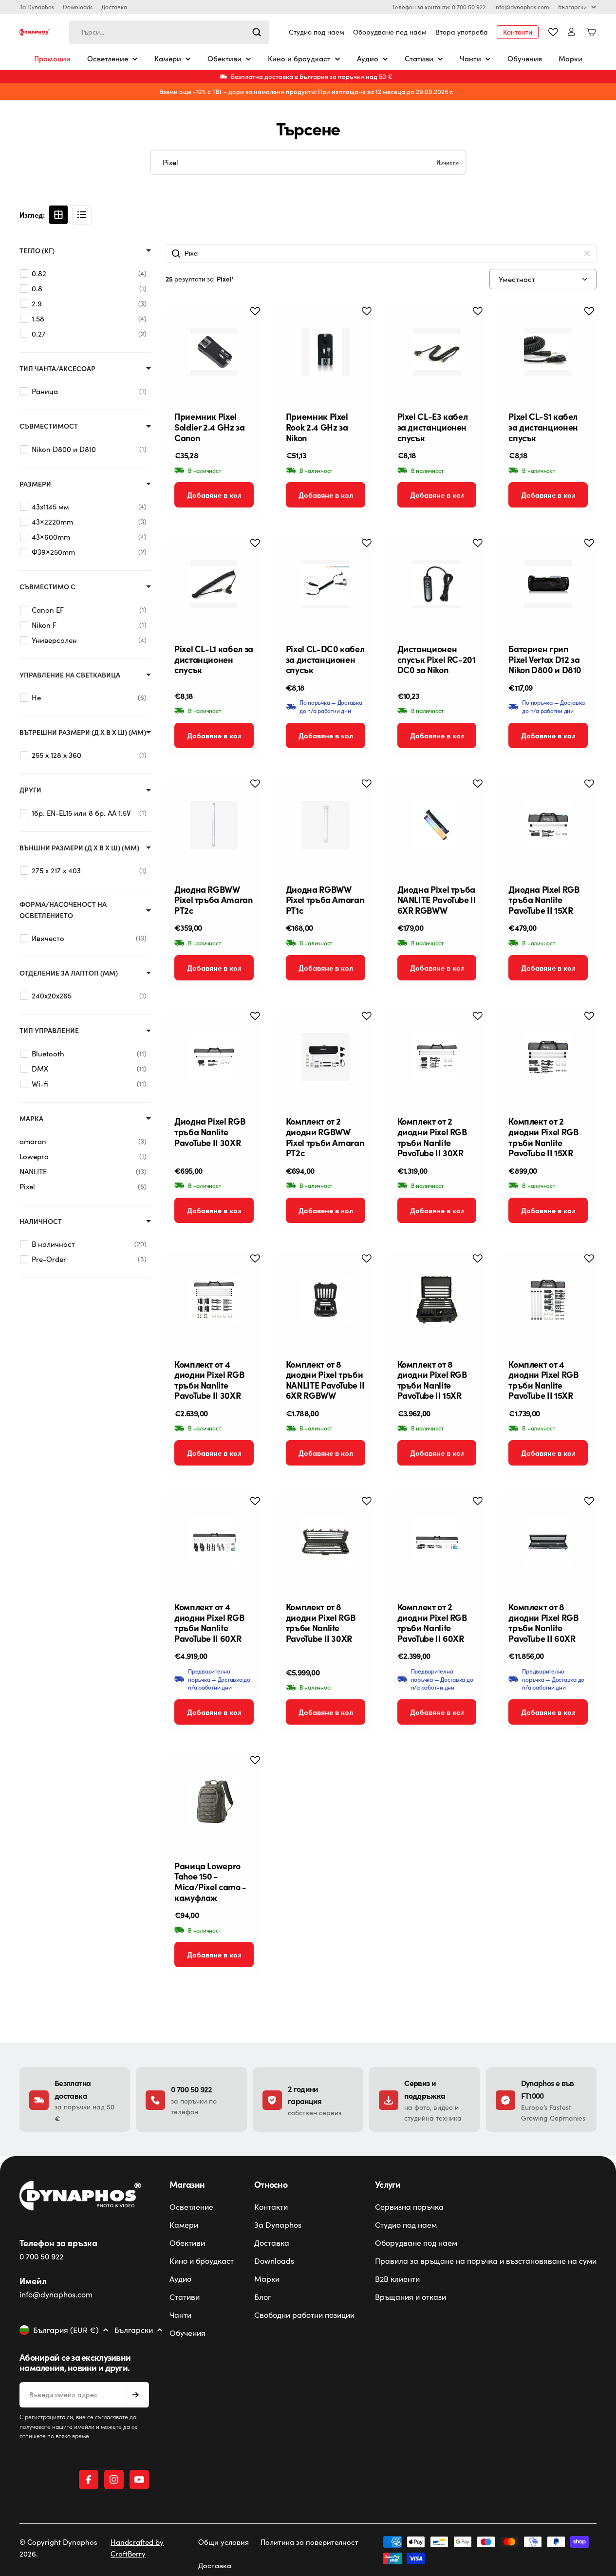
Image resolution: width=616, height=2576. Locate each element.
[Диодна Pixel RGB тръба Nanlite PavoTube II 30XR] (214, 1057)
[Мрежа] (58, 215)
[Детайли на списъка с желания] (553, 32)
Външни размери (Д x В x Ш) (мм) (79, 848)
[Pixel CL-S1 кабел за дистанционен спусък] (548, 352)
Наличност (41, 1221)
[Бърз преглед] (247, 326)
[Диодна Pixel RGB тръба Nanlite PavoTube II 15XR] (548, 825)
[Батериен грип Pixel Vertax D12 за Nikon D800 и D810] (548, 584)
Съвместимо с (47, 587)
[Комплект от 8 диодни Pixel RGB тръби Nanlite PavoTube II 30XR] (326, 1542)
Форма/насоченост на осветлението (63, 910)
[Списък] (82, 215)
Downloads (78, 7)
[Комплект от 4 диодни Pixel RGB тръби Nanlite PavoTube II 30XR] (214, 1300)
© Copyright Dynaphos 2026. (58, 2548)
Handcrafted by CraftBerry (137, 2548)
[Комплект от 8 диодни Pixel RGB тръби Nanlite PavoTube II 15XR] (437, 1300)
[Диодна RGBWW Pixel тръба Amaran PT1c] (326, 825)
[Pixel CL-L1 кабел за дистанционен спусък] (214, 584)
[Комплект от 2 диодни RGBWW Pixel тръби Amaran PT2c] (326, 1057)
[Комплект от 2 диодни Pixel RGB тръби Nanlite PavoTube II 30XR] (437, 1057)
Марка (31, 1119)
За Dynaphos (37, 7)
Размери (35, 484)
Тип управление (49, 1030)
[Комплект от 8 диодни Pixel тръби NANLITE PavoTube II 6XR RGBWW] (326, 1300)
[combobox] (169, 32)
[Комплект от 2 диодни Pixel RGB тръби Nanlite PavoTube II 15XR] (548, 1057)
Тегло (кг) (37, 251)
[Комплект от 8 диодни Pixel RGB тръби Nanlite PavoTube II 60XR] (548, 1542)
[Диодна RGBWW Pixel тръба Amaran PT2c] (214, 825)
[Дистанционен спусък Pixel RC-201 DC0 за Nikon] (437, 584)
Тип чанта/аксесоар (57, 368)
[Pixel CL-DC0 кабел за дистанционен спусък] (326, 584)
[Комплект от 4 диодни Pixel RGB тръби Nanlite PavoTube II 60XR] (214, 1542)
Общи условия (224, 2542)
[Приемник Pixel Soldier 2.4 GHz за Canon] (214, 352)
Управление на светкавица (70, 675)
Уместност (517, 279)
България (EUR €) (66, 2330)
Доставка (114, 7)
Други (30, 790)
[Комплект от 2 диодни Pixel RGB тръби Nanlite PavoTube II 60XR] (437, 1542)
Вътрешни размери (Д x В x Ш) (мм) (83, 732)
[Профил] (571, 32)
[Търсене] (257, 32)
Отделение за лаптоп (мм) (69, 973)
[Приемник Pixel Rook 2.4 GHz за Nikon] (326, 352)
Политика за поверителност (309, 2542)
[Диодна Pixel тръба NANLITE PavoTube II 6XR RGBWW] (437, 825)
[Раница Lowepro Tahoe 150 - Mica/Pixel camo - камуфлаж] (214, 1801)
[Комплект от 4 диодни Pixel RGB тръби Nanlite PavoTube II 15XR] (548, 1300)
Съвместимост (49, 426)
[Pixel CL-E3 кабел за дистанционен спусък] (437, 352)
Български (572, 7)
